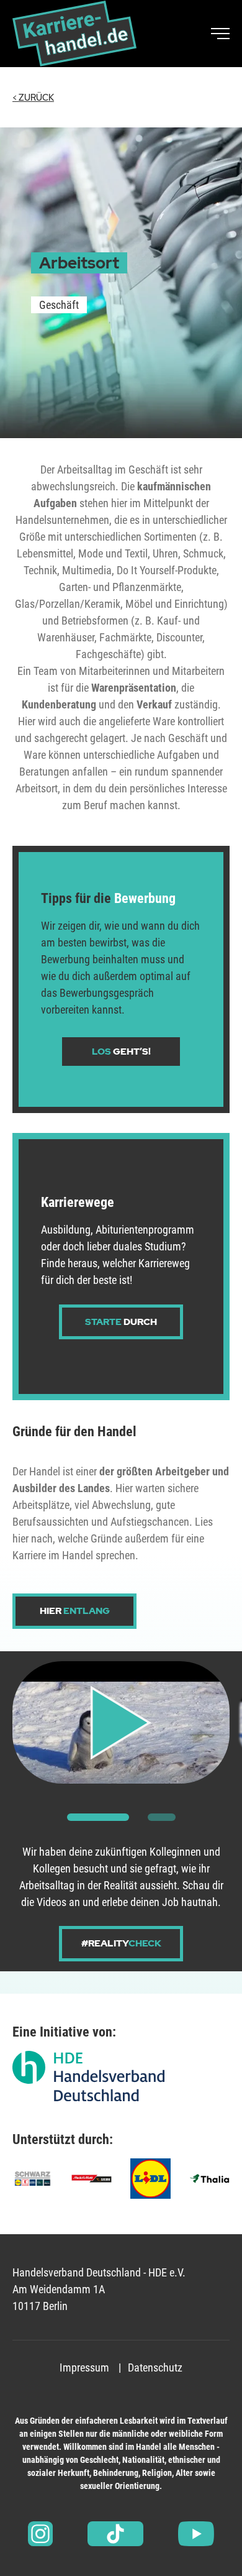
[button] (98, 1817)
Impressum (84, 2367)
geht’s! (121, 1052)
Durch (121, 1322)
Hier (75, 1611)
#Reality (121, 1943)
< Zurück (33, 98)
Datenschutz (155, 2367)
